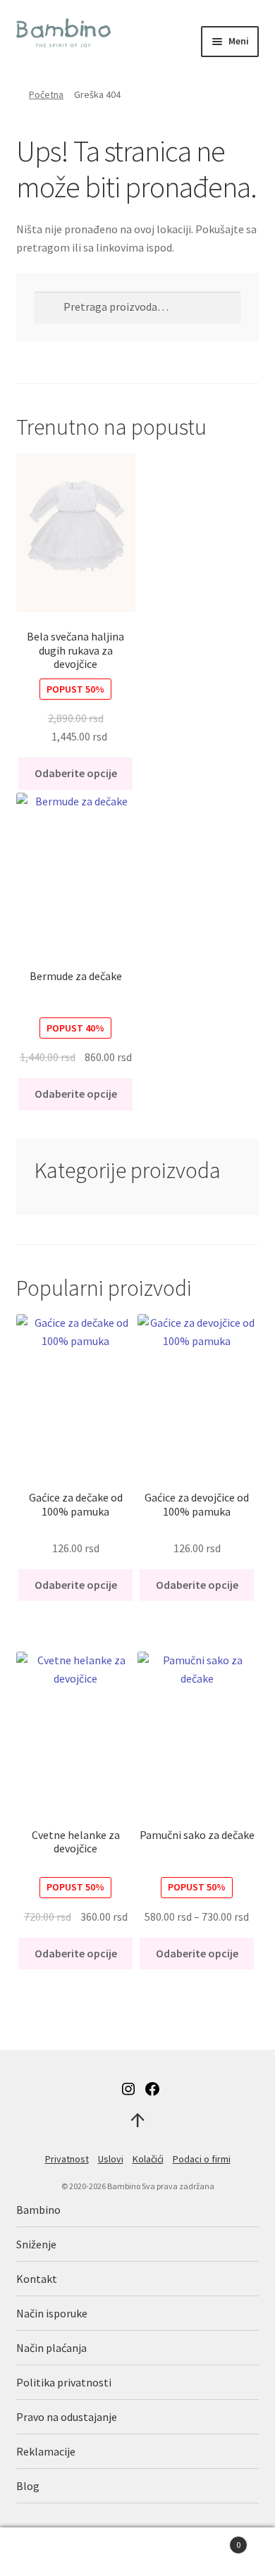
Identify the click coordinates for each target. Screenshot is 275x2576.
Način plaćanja (51, 2348)
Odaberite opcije (76, 773)
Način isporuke (52, 2313)
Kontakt (37, 2279)
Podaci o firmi (202, 2159)
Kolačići (148, 2159)
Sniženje (36, 2244)
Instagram (128, 2089)
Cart (212, 2540)
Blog (28, 2486)
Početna (46, 94)
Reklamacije (46, 2451)
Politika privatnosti (64, 2382)
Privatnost (67, 2159)
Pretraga (137, 2552)
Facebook (152, 2089)
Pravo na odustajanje (67, 2417)
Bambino (38, 2210)
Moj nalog (46, 2552)
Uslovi (111, 2159)
